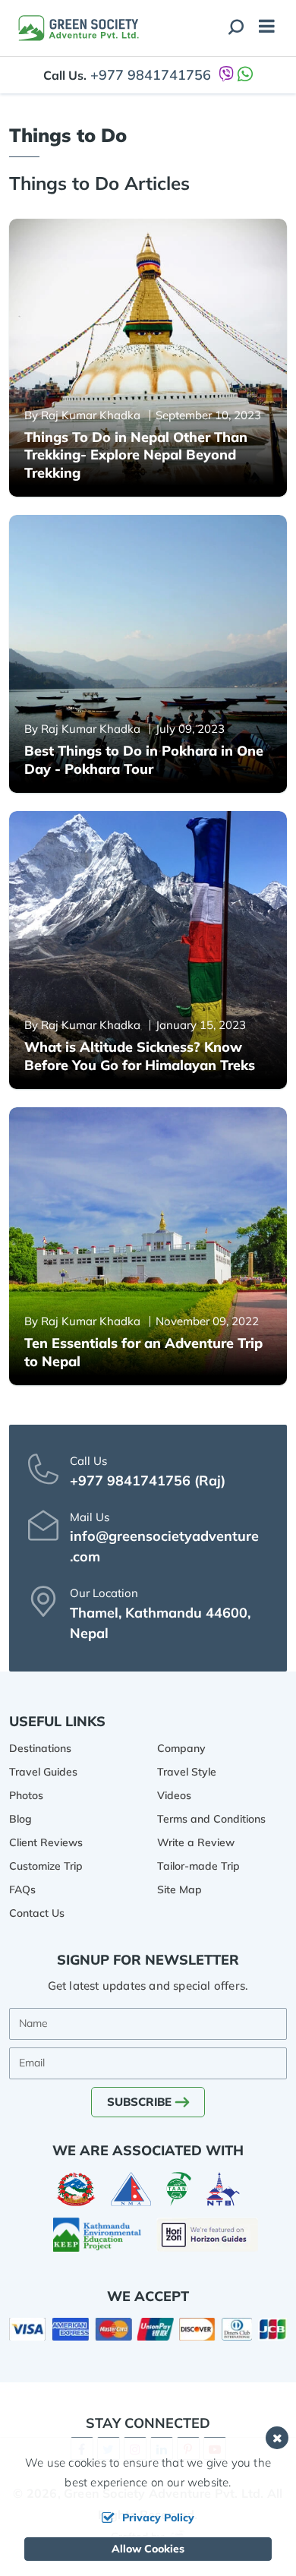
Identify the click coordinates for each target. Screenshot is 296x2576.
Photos (26, 1795)
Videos (174, 1795)
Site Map (179, 1889)
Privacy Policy (158, 2518)
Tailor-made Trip (198, 1866)
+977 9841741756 (151, 75)
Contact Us (37, 1913)
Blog (20, 1819)
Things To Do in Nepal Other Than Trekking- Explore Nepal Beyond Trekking (136, 455)
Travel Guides (43, 1772)
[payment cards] (148, 2329)
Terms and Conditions (211, 1819)
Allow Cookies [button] (148, 2549)
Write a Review (196, 1842)
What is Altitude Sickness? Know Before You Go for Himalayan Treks (140, 1056)
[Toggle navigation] (261, 28)
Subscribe (139, 2102)
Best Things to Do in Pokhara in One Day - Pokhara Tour (144, 759)
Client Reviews (46, 1842)
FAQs (22, 1889)
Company (181, 1748)
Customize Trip (46, 1866)
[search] (236, 28)
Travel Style (187, 1772)
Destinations (40, 1748)
